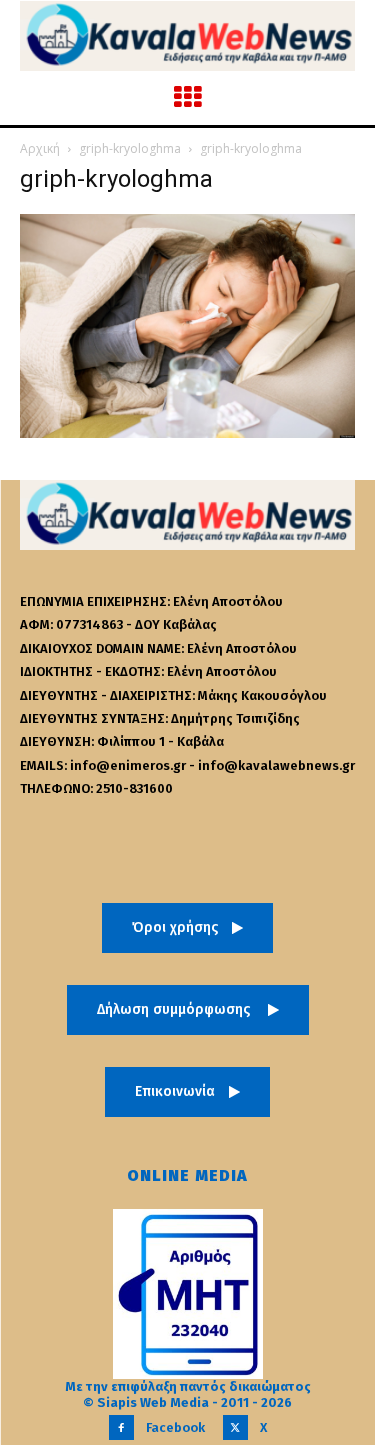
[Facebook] (121, 1427)
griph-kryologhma (130, 148)
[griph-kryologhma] (187, 432)
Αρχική (40, 148)
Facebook (175, 1427)
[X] (235, 1427)
